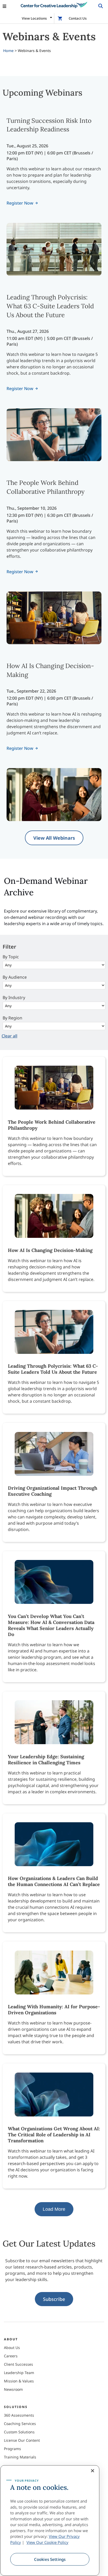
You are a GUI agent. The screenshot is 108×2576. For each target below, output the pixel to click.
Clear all (9, 1036)
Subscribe (54, 2299)
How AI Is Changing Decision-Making (50, 1250)
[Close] (93, 2471)
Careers (11, 2356)
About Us (12, 2348)
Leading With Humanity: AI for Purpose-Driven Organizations (54, 2010)
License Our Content (22, 2440)
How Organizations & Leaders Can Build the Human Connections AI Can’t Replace (54, 1881)
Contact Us (78, 18)
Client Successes (18, 2364)
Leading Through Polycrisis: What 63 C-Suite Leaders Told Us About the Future (50, 306)
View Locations (34, 18)
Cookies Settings (50, 2559)
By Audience (15, 977)
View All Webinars (54, 838)
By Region (12, 1018)
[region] (50, 2520)
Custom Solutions (19, 2432)
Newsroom (13, 2389)
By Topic (11, 957)
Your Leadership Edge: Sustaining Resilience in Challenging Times (46, 1760)
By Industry (14, 997)
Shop (61, 18)
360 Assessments (19, 2415)
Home (8, 51)
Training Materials (20, 2457)
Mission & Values (19, 2381)
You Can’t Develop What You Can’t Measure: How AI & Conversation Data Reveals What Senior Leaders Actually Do (51, 1625)
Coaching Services (20, 2424)
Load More (54, 2209)
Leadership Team (19, 2373)
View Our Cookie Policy (47, 2542)
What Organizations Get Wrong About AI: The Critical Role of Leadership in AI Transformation (54, 2135)
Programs (12, 2449)
